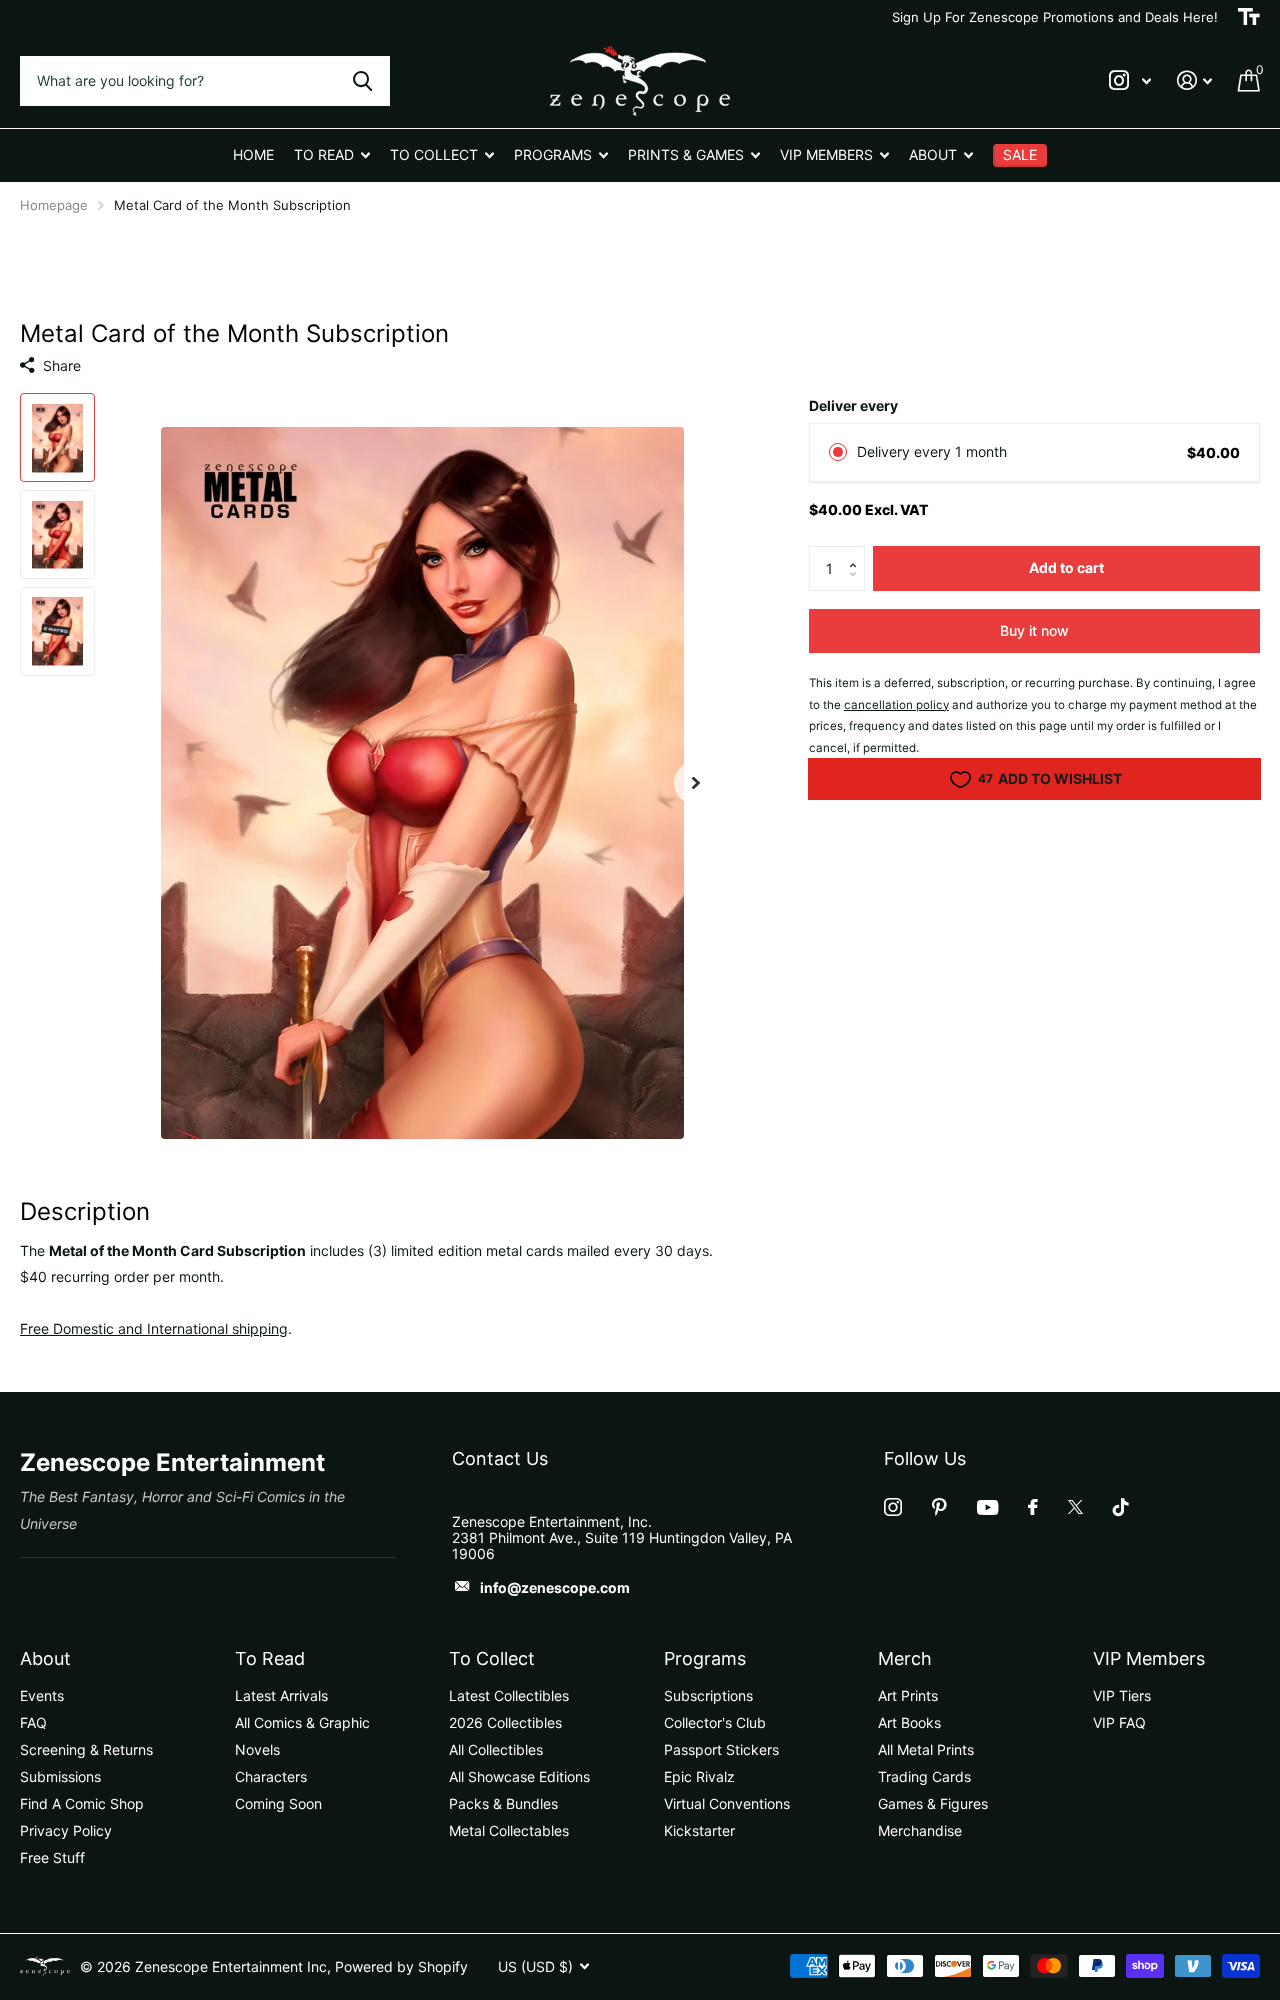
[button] (857, 552)
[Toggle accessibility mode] (1249, 17)
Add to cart (1066, 567)
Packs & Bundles (503, 1803)
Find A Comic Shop (82, 1803)
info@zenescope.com (555, 1587)
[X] (1075, 1507)
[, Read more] (1130, 80)
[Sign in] (1194, 80)
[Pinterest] (939, 1507)
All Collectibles (496, 1749)
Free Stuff (52, 1857)
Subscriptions (708, 1695)
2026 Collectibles (505, 1722)
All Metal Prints (926, 1749)
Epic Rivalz (699, 1776)
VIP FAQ (1119, 1722)
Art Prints (908, 1695)
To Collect (492, 1658)
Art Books (909, 1722)
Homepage (54, 205)
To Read (270, 1658)
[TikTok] (1121, 1507)
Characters (271, 1776)
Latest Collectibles (509, 1695)
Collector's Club (715, 1722)
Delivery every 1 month (932, 451)
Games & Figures (933, 1803)
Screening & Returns (86, 1749)
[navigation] (57, 437)
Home (253, 154)
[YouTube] (987, 1507)
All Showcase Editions (519, 1776)
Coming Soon (278, 1803)
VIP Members (1149, 1658)
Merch (905, 1658)
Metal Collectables (509, 1830)
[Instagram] (893, 1507)
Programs (705, 1658)
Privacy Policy (66, 1830)
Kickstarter (699, 1830)
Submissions (60, 1776)
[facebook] (1033, 1507)
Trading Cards (924, 1776)
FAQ (33, 1722)
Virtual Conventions (727, 1803)
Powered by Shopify (401, 1966)
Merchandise (920, 1830)
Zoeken (362, 81)
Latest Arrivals (281, 1695)
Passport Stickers (721, 1749)
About (45, 1658)
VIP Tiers (1122, 1695)
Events (42, 1695)
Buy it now (1034, 630)
